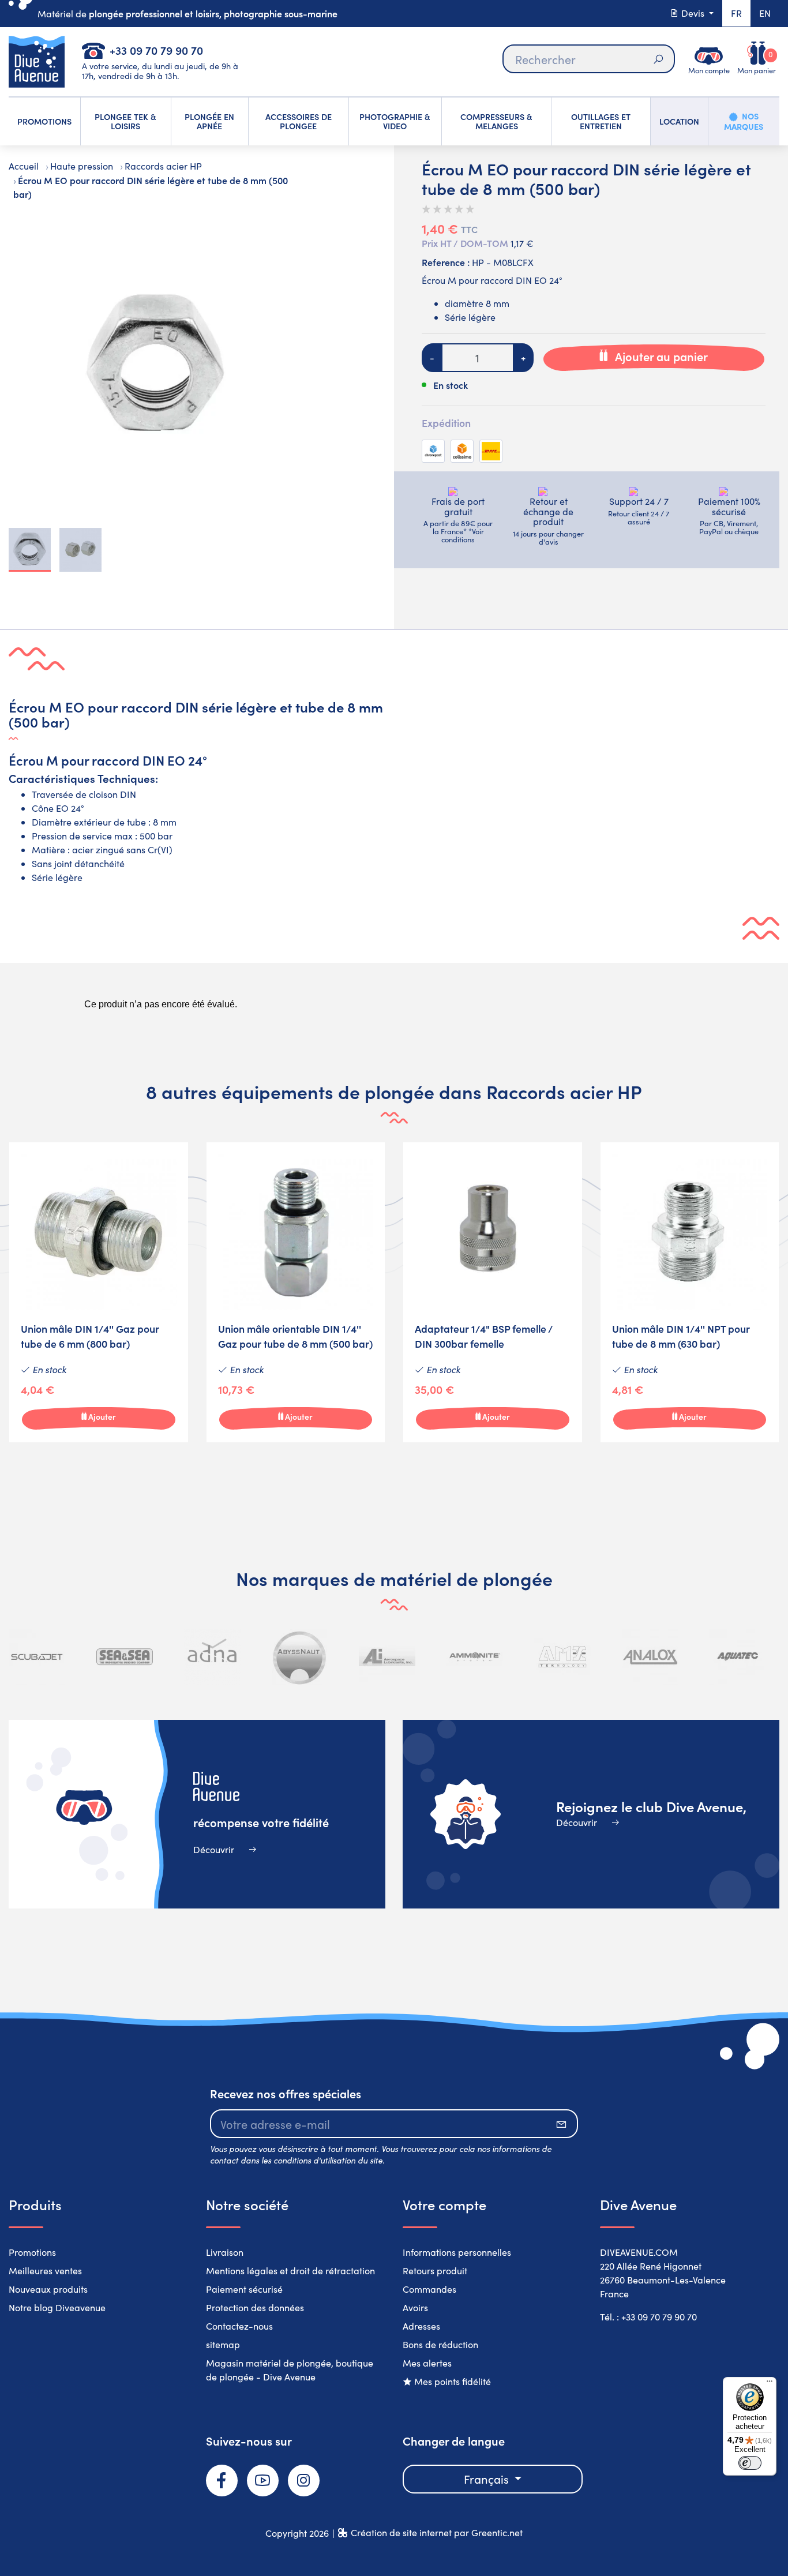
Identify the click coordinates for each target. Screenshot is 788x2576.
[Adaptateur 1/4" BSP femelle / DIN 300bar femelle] (493, 1292)
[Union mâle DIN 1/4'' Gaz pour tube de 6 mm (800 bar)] (99, 1292)
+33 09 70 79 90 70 (156, 50)
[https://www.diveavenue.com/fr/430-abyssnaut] (300, 1657)
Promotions (32, 2252)
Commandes (429, 2289)
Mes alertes (427, 2363)
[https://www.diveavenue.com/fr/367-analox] (650, 1657)
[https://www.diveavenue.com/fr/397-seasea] (125, 1657)
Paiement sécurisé (244, 2289)
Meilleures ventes (45, 2271)
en (765, 13)
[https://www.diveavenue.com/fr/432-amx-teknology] (562, 1657)
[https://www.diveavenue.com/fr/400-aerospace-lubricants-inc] (387, 1657)
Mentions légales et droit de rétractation (290, 2271)
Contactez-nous (239, 2326)
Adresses (421, 2326)
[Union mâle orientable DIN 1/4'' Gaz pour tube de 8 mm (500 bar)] (296, 1292)
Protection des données (255, 2307)
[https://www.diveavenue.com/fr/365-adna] (212, 1657)
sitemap (223, 2344)
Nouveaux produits (48, 2289)
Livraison (225, 2252)
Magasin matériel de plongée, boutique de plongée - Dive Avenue (290, 2370)
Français (488, 2479)
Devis (693, 13)
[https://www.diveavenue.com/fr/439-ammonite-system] (475, 1657)
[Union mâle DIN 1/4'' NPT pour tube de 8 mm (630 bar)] (690, 1292)
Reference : (446, 262)
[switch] (750, 2463)
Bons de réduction (440, 2344)
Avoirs (415, 2307)
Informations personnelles (457, 2252)
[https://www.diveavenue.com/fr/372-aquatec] (737, 1657)
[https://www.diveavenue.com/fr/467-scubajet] (37, 1657)
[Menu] (770, 2384)
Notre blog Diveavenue (57, 2307)
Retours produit (435, 2271)
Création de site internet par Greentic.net (437, 2532)
